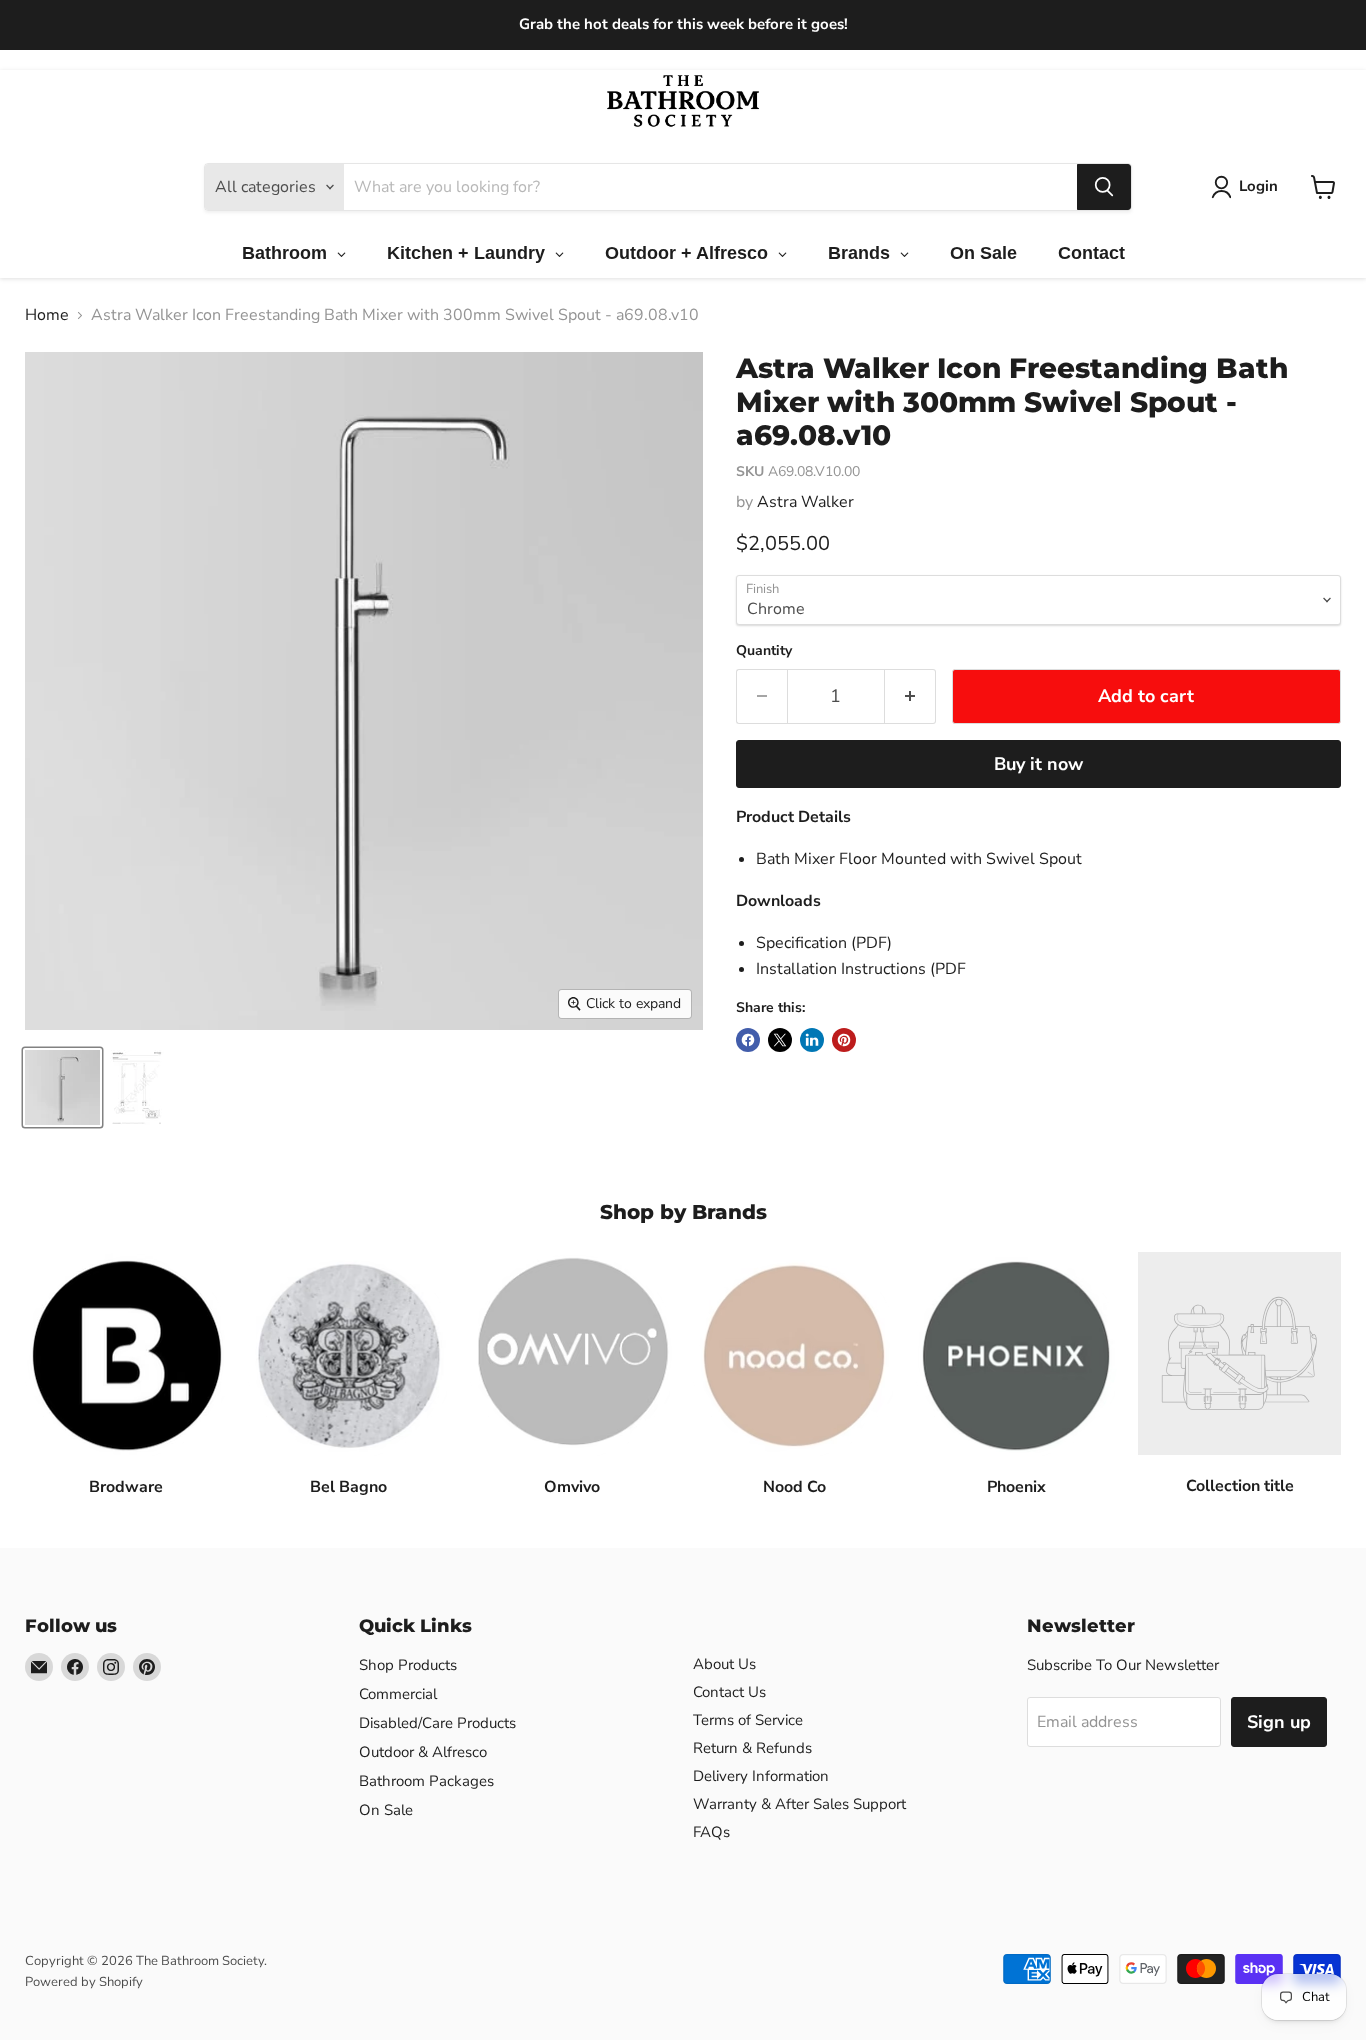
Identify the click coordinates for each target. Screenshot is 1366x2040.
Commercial (398, 1694)
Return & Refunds (752, 1748)
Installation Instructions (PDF (861, 969)
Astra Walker (805, 502)
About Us (724, 1664)
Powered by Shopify (84, 1982)
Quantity (764, 651)
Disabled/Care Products (437, 1723)
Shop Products (408, 1665)
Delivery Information (761, 1776)
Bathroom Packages (426, 1781)
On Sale (386, 1810)
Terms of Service (748, 1720)
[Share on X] (780, 1040)
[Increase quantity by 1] (910, 696)
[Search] (1104, 187)
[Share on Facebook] (748, 1040)
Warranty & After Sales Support (799, 1804)
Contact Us (729, 1692)
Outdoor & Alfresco (423, 1752)
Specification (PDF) (824, 943)
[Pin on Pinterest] (844, 1040)
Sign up (1279, 1722)
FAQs (711, 1832)
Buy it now (1038, 764)
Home (47, 315)
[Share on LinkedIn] (812, 1040)
